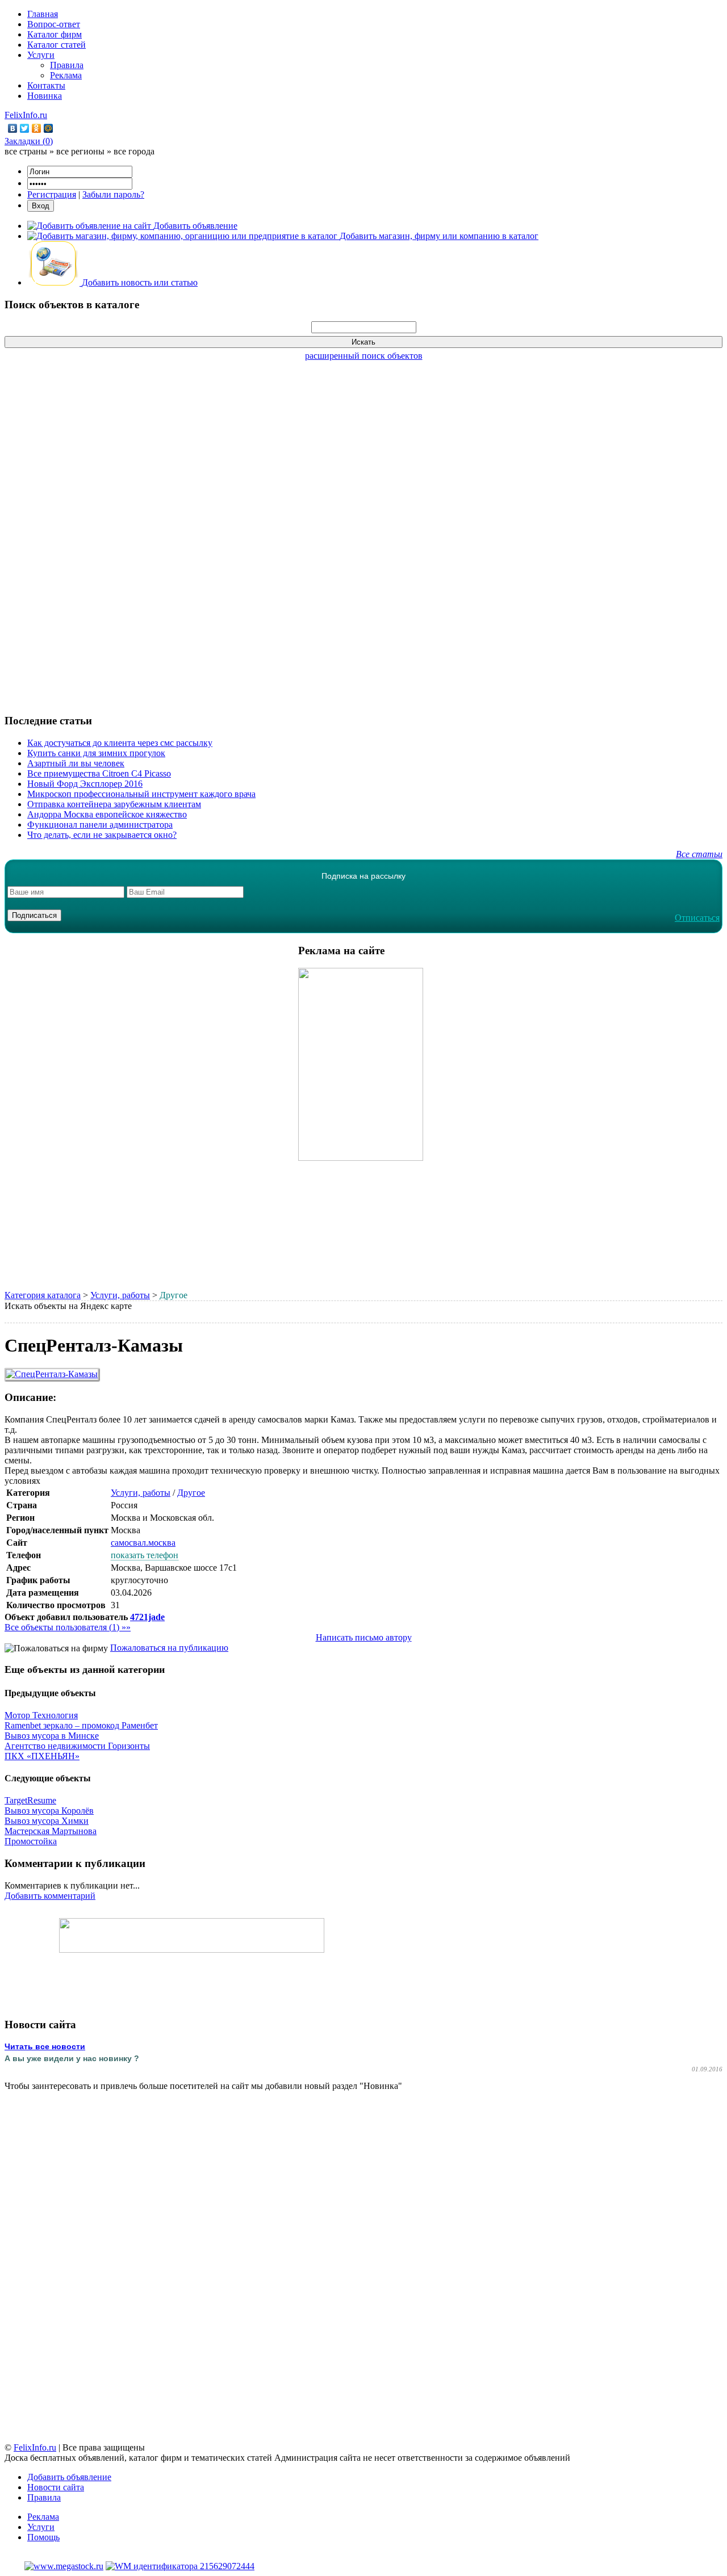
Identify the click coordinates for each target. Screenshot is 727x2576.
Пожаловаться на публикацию (169, 1648)
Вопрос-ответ (54, 24)
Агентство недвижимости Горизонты (77, 1746)
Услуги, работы (120, 1295)
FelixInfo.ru (26, 115)
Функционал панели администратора (100, 825)
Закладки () (29, 141)
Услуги (41, 55)
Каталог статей (57, 45)
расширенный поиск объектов (364, 356)
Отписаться (697, 918)
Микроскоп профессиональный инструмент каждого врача (141, 794)
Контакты (46, 85)
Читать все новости (45, 2046)
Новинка (45, 96)
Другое (191, 1493)
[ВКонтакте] (13, 128)
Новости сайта (56, 2487)
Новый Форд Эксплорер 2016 (85, 784)
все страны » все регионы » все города (80, 151)
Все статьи (699, 854)
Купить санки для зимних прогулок (96, 753)
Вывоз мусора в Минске (52, 1736)
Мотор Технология (41, 1715)
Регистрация (52, 194)
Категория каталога (43, 1295)
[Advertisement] (363, 531)
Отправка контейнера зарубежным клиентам (114, 804)
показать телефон (145, 1555)
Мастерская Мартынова (51, 1831)
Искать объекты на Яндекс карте (68, 1306)
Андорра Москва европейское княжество (107, 814)
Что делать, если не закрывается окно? (102, 835)
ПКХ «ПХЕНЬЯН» (42, 1756)
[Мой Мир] (49, 128)
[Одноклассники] (37, 128)
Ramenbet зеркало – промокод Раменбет (81, 1725)
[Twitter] (25, 128)
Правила (67, 65)
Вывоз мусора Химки (47, 1821)
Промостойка (31, 1841)
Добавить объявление (69, 2477)
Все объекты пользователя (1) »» (68, 1627)
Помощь (43, 2537)
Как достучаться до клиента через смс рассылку (120, 743)
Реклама (66, 75)
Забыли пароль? (113, 194)
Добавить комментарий (50, 1896)
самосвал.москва (143, 1543)
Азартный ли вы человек (76, 763)
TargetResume (30, 1800)
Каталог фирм (55, 34)
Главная (43, 14)
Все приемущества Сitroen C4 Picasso (99, 773)
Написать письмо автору (364, 1637)
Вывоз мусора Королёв (49, 1811)
